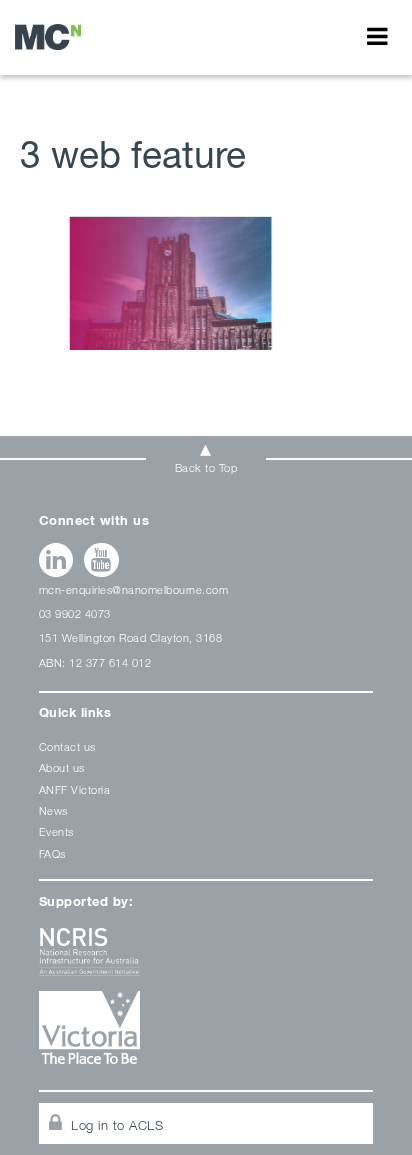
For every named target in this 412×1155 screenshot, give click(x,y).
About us (62, 767)
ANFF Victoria (75, 789)
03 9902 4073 (75, 613)
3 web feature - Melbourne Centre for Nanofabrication (48, 36)
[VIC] (206, 1034)
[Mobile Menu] (377, 36)
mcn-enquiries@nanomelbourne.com (134, 589)
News (53, 810)
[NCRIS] (206, 959)
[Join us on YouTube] (101, 560)
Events (56, 831)
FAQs (52, 853)
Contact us (67, 746)
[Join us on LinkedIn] (56, 560)
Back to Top (206, 467)
